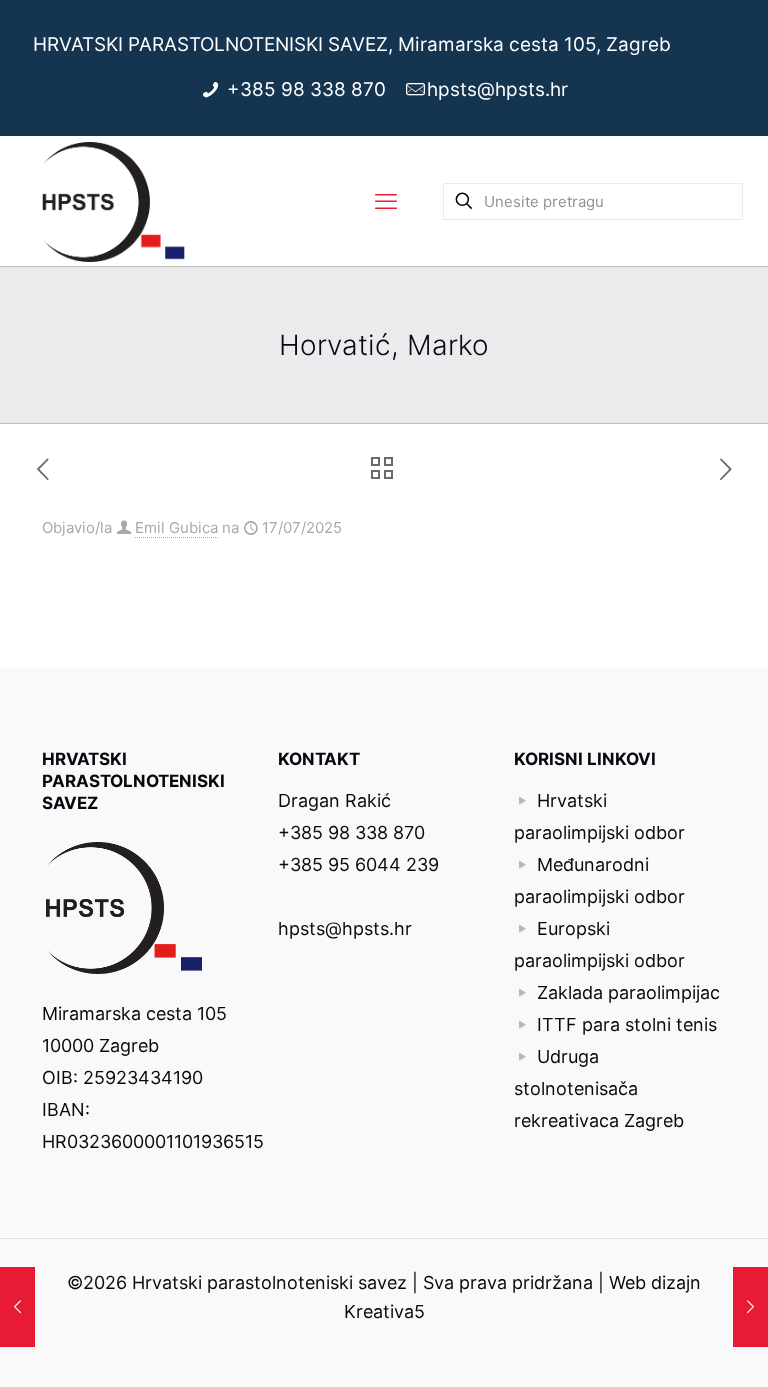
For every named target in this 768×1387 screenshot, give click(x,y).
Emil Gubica (176, 527)
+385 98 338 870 (309, 89)
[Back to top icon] (672, 1346)
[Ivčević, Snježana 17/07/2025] (750, 1307)
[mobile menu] (386, 201)
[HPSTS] (113, 201)
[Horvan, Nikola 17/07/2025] (17, 1307)
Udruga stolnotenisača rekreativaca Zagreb (599, 1088)
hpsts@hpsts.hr (497, 89)
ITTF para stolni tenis (627, 1024)
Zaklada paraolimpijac (628, 992)
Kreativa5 (384, 1311)
